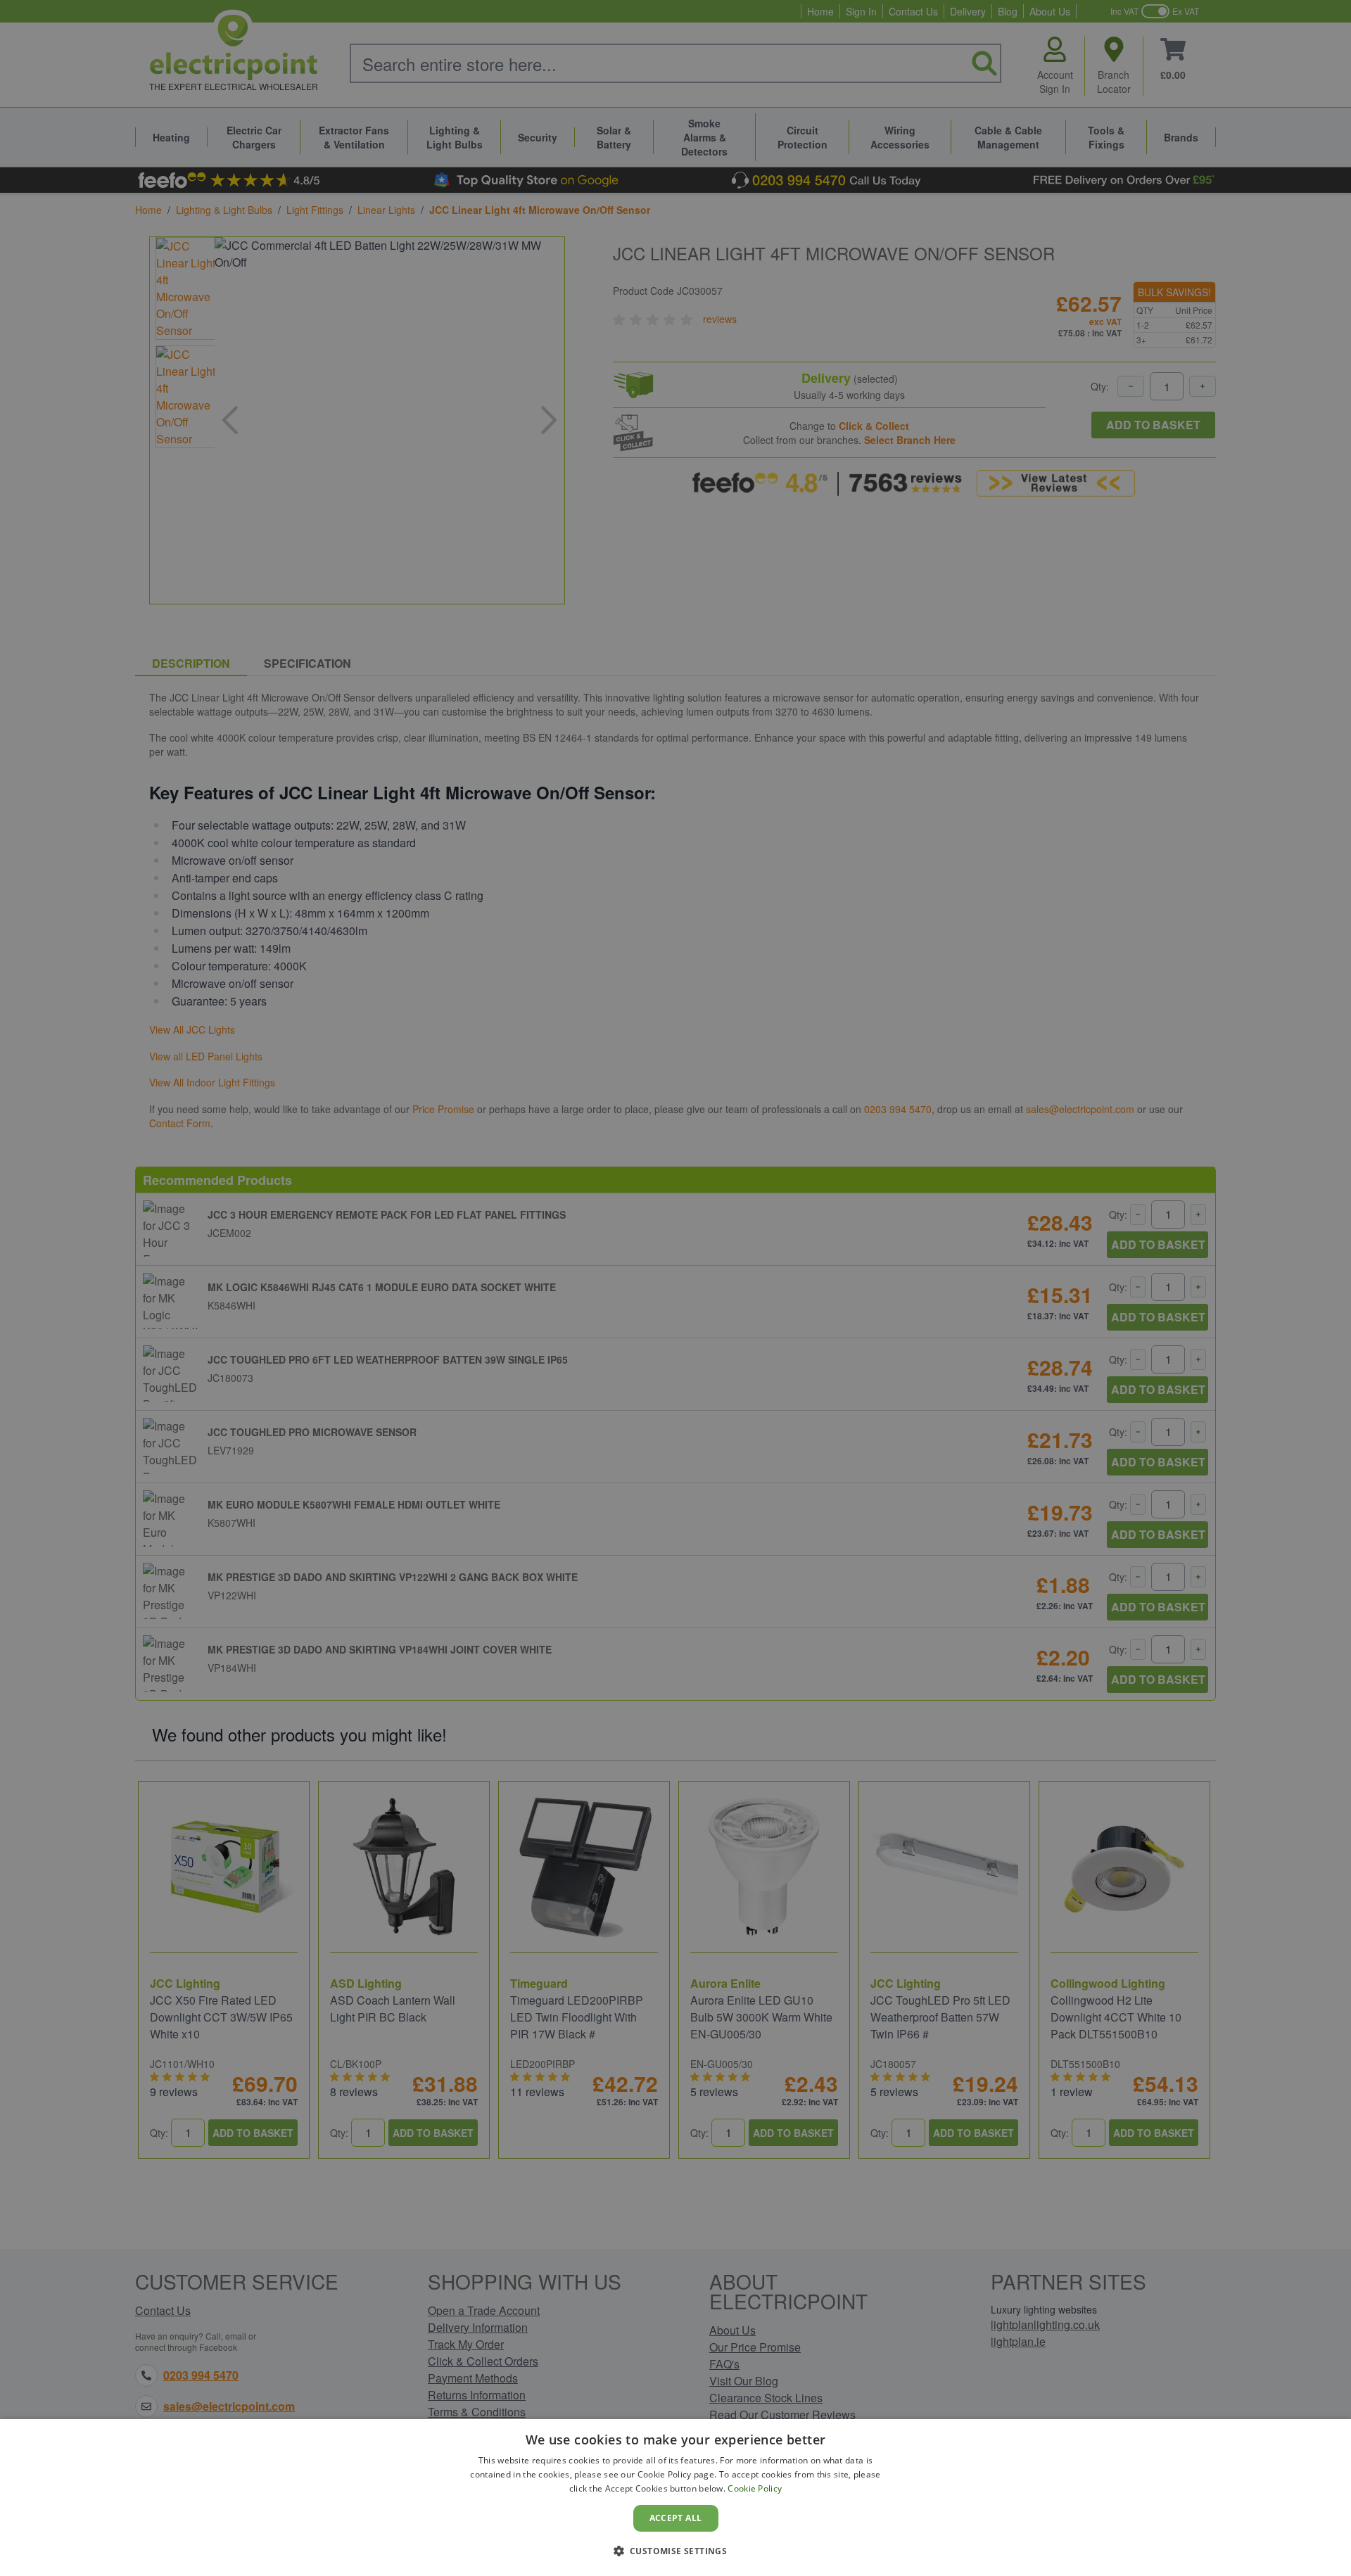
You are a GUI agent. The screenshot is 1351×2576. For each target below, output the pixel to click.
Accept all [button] (676, 2518)
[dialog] (675, 2498)
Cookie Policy (755, 2488)
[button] (676, 2551)
